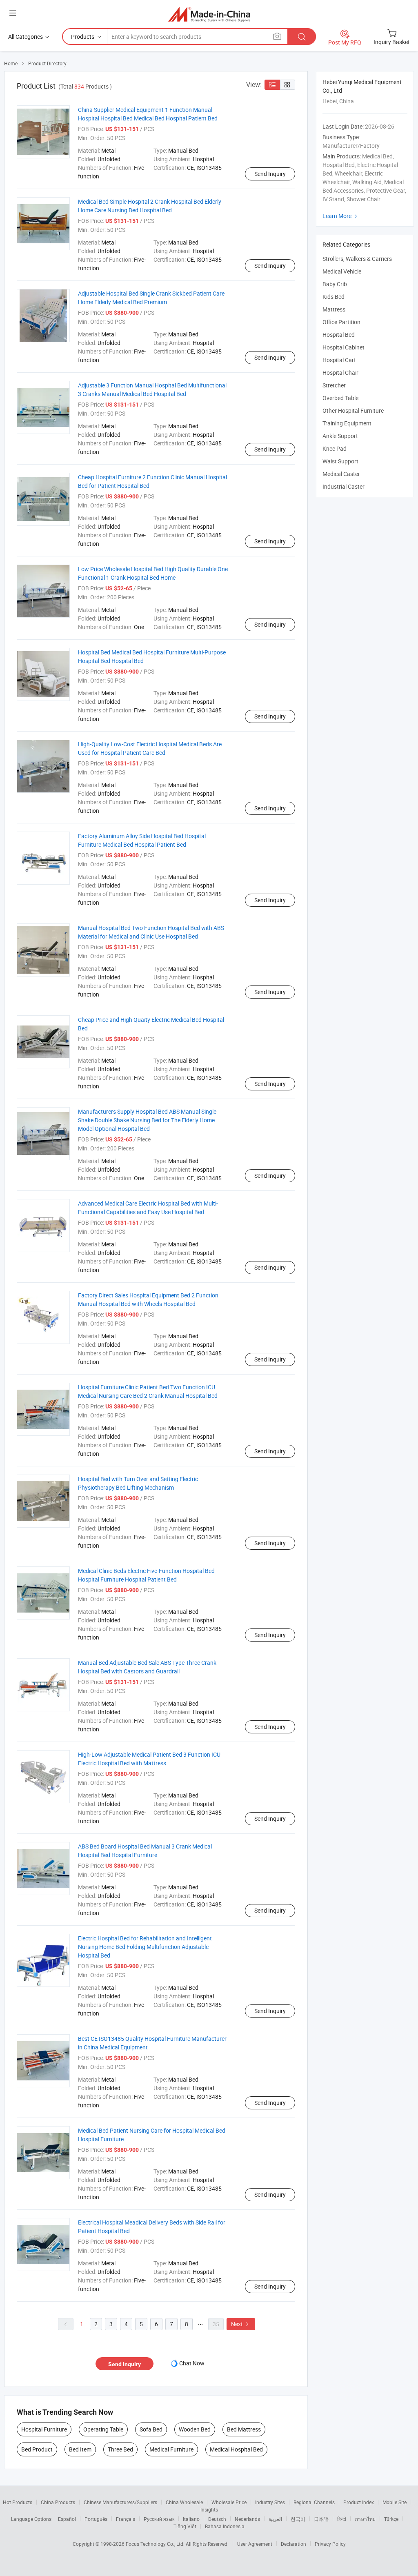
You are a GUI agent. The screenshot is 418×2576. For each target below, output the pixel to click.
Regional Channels (314, 2502)
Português (96, 2519)
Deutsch (217, 2519)
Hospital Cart (339, 360)
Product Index (359, 2502)
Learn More (341, 216)
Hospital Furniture (44, 2429)
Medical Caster (341, 474)
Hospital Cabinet (344, 347)
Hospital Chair (340, 373)
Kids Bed (334, 297)
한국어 (298, 2519)
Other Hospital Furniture (353, 410)
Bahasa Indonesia (225, 2526)
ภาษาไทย (365, 2519)
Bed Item (80, 2449)
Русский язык (159, 2519)
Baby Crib (335, 284)
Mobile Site (395, 2502)
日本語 (321, 2519)
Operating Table (103, 2429)
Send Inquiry (270, 174)
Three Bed (120, 2449)
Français (126, 2519)
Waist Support (340, 461)
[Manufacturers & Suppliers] (209, 14)
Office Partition (341, 322)
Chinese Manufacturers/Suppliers (120, 2502)
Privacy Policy (330, 2544)
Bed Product (37, 2449)
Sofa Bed (151, 2429)
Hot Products (18, 2502)
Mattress (334, 309)
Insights (209, 2509)
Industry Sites (270, 2502)
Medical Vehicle (342, 271)
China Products (58, 2502)
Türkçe (391, 2519)
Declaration (293, 2544)
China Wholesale (184, 2502)
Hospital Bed (339, 335)
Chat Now (192, 2363)
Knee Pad (335, 448)
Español (67, 2519)
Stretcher (334, 385)
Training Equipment (347, 423)
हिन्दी (342, 2519)
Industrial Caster (344, 486)
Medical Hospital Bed (236, 2449)
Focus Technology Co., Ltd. (156, 2544)
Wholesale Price (229, 2502)
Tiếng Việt (185, 2526)
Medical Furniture (171, 2449)
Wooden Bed (195, 2429)
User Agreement (255, 2544)
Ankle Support (340, 436)
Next (241, 2324)
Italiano (191, 2519)
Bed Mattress (244, 2429)
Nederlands (247, 2519)
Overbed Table (340, 398)
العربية (275, 2519)
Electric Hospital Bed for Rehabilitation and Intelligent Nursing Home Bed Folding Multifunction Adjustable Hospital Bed (145, 1947)
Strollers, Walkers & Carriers (357, 259)
